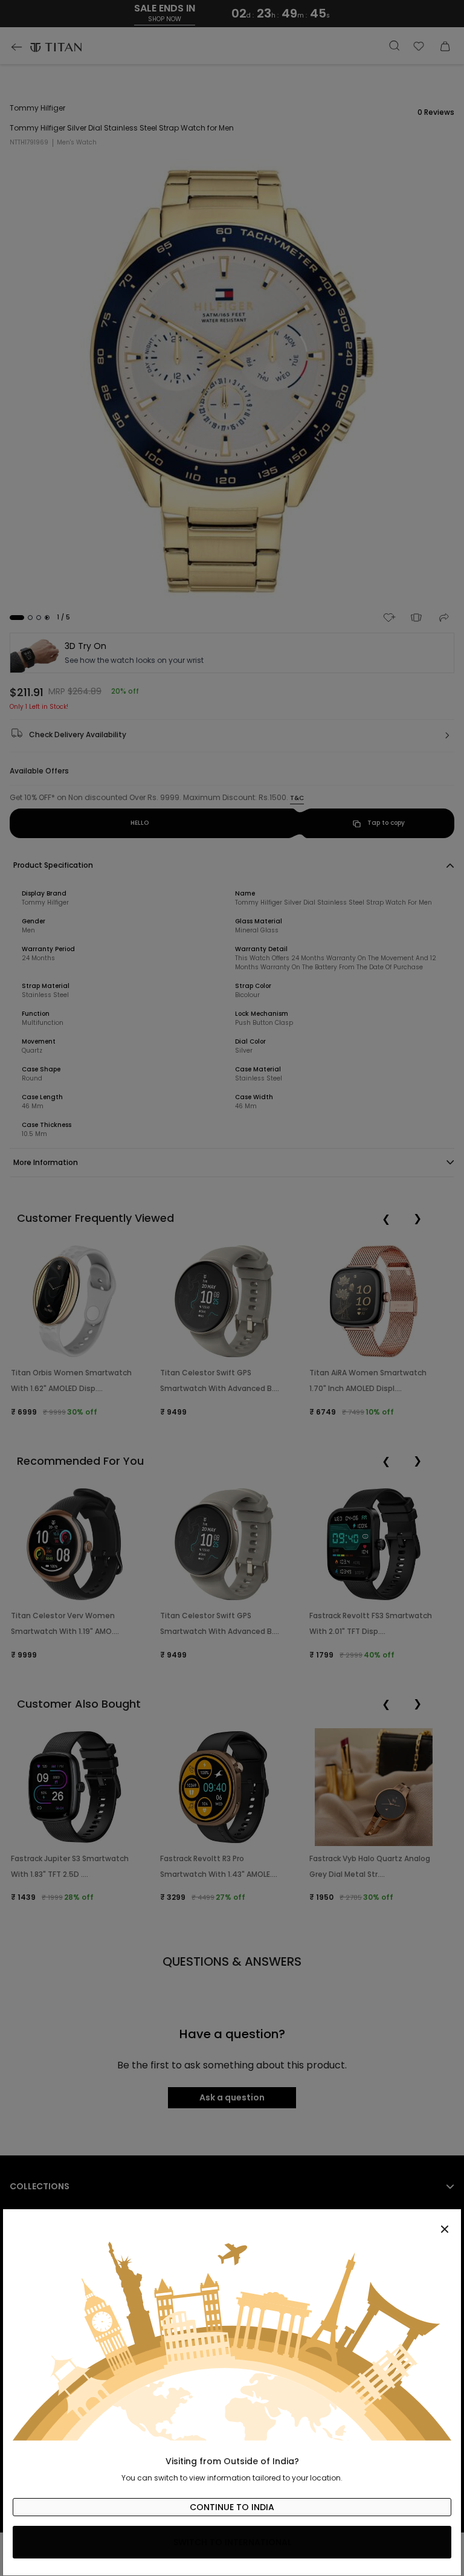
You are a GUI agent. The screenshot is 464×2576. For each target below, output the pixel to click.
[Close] (232, 2223)
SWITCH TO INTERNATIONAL (232, 2542)
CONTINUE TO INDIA (232, 2507)
